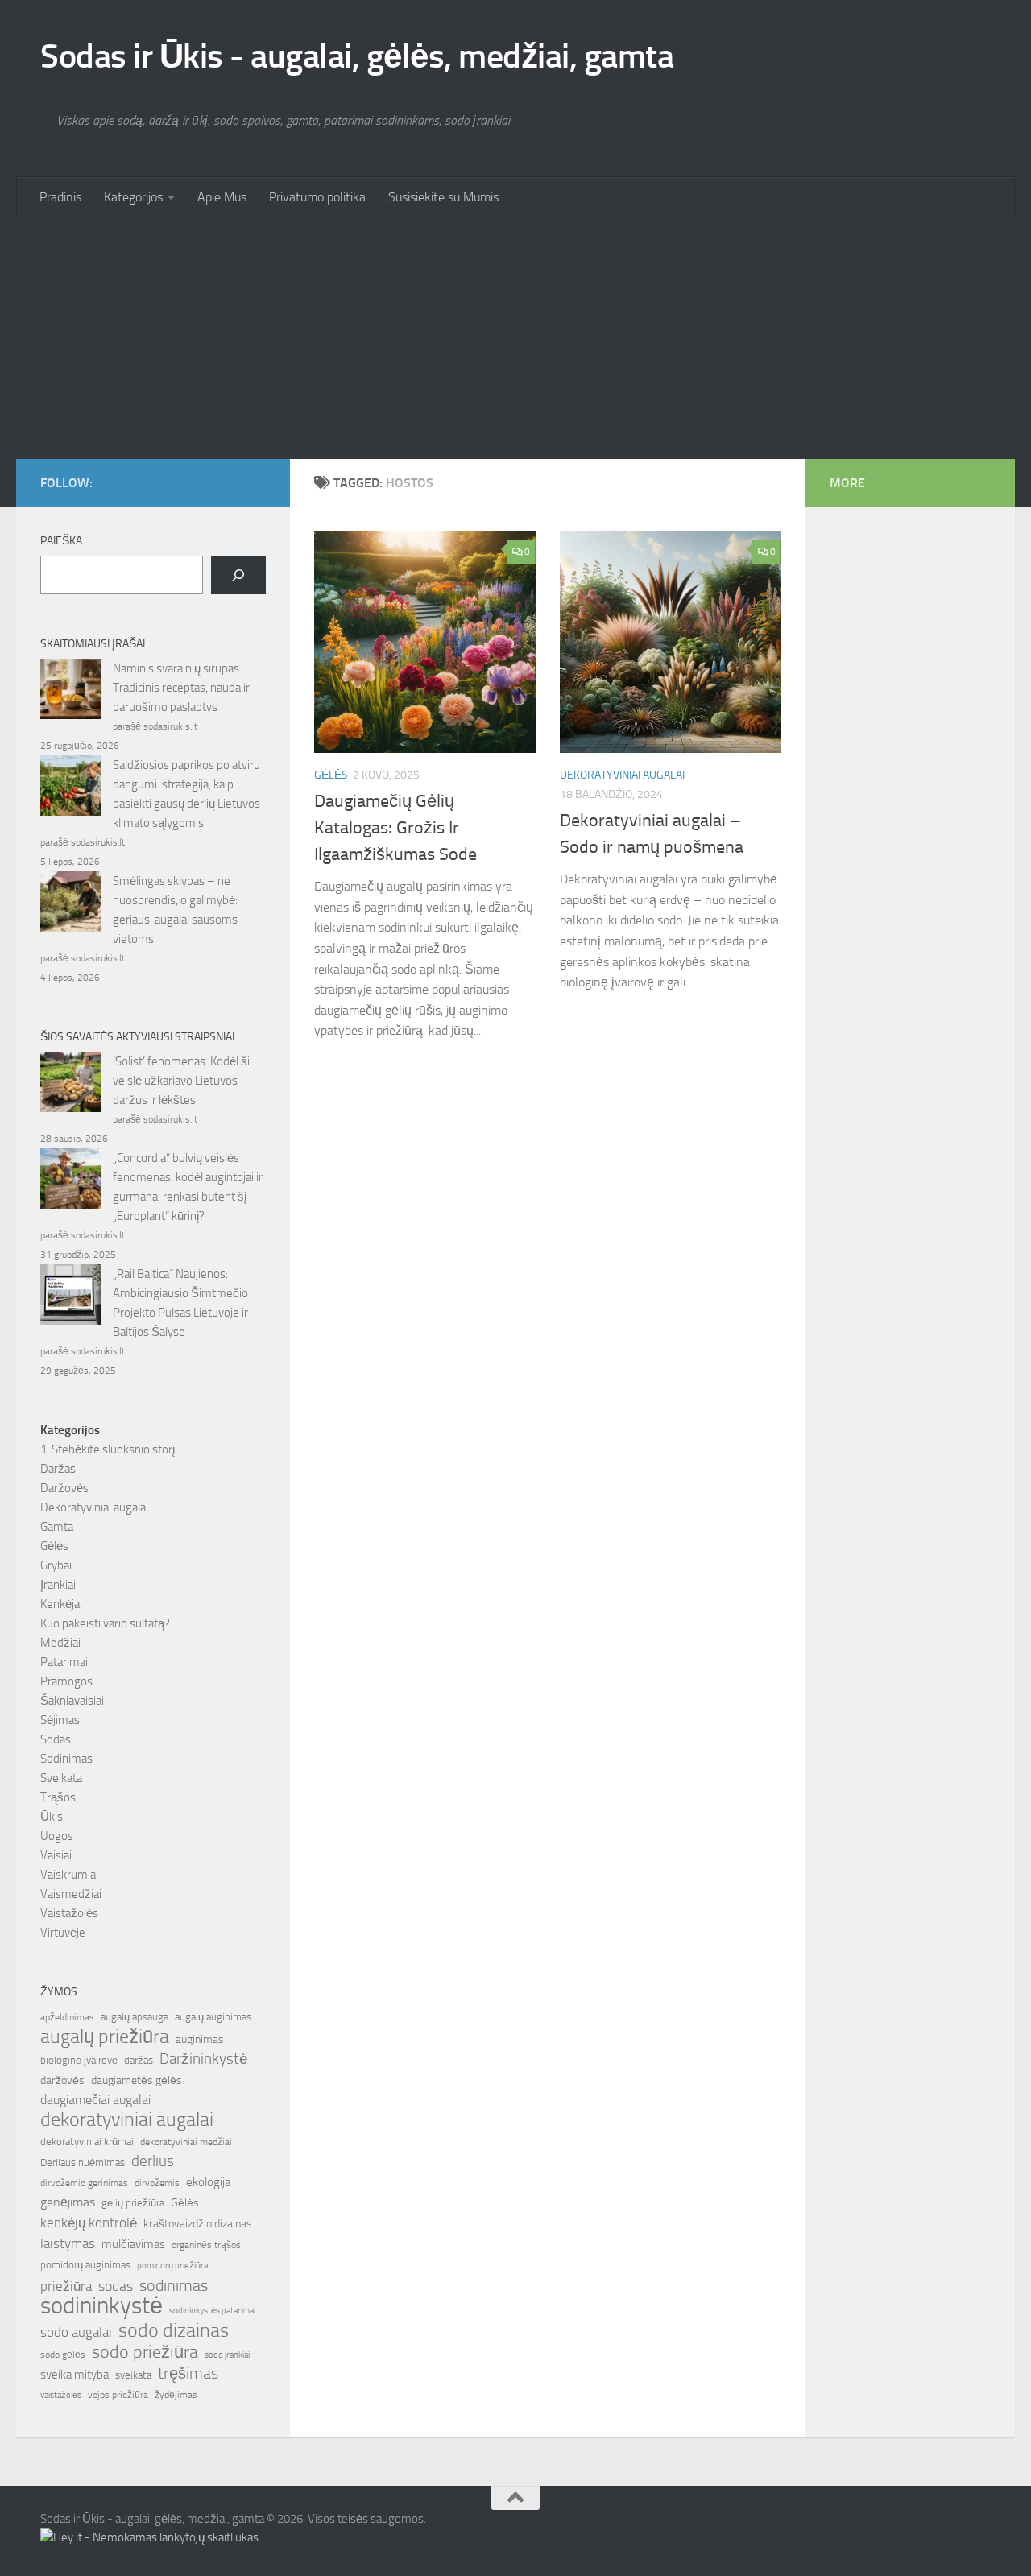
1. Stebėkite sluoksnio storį (108, 1449)
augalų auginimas (213, 2017)
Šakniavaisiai (72, 1701)
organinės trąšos (206, 2245)
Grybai (56, 1565)
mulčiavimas (133, 2244)
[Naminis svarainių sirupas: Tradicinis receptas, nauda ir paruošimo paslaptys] (70, 692)
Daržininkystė (204, 2059)
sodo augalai (76, 2332)
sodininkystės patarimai (212, 2311)
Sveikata (61, 1778)
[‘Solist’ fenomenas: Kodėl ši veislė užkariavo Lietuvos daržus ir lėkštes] (70, 1085)
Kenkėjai (61, 1604)
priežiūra (66, 2286)
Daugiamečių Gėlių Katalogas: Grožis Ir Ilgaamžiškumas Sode (395, 828)
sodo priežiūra (145, 2352)
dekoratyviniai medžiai (186, 2142)
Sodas (56, 1739)
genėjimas (68, 2202)
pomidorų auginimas (85, 2265)
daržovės (62, 2080)
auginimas (200, 2039)
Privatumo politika (317, 197)
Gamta (57, 1527)
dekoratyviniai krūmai (87, 2142)
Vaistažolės (69, 1913)
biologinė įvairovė (79, 2060)
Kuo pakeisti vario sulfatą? (105, 1623)
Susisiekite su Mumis (443, 197)
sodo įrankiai (227, 2355)
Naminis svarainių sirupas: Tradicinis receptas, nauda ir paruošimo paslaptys (181, 688)
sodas (116, 2286)
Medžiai (60, 1643)
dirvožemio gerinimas (84, 2183)
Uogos (57, 1836)
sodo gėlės (63, 2355)
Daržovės (64, 1488)
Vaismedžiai (71, 1894)
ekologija (208, 2182)
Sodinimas (66, 1759)
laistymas (68, 2243)
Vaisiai (56, 1855)
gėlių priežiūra (133, 2203)
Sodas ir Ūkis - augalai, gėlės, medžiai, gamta (357, 56)
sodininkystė (101, 2306)
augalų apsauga (135, 2017)
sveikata (133, 2375)
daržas (139, 2060)
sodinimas (174, 2285)
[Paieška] (238, 575)
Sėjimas (60, 1720)
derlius (153, 2161)
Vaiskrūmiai (69, 1875)
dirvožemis (157, 2183)
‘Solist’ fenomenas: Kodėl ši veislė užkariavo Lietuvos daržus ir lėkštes (181, 1081)
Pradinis (60, 197)
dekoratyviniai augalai (127, 2119)
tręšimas (188, 2373)
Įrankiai (58, 1585)
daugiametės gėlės (137, 2080)
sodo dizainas (174, 2330)
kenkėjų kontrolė (89, 2222)
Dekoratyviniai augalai (622, 775)
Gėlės (331, 775)
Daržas (58, 1469)
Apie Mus (222, 197)
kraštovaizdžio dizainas (198, 2224)
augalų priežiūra (105, 2036)
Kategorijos (133, 197)
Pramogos (66, 1681)
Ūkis (52, 1817)
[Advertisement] (515, 338)
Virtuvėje (63, 1933)
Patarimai (64, 1662)
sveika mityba (75, 2375)
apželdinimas (67, 2017)
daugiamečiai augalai (95, 2100)
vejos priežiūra (118, 2395)
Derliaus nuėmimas (83, 2163)
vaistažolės (61, 2395)
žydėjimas (176, 2395)
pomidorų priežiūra (172, 2266)
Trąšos (58, 1797)
